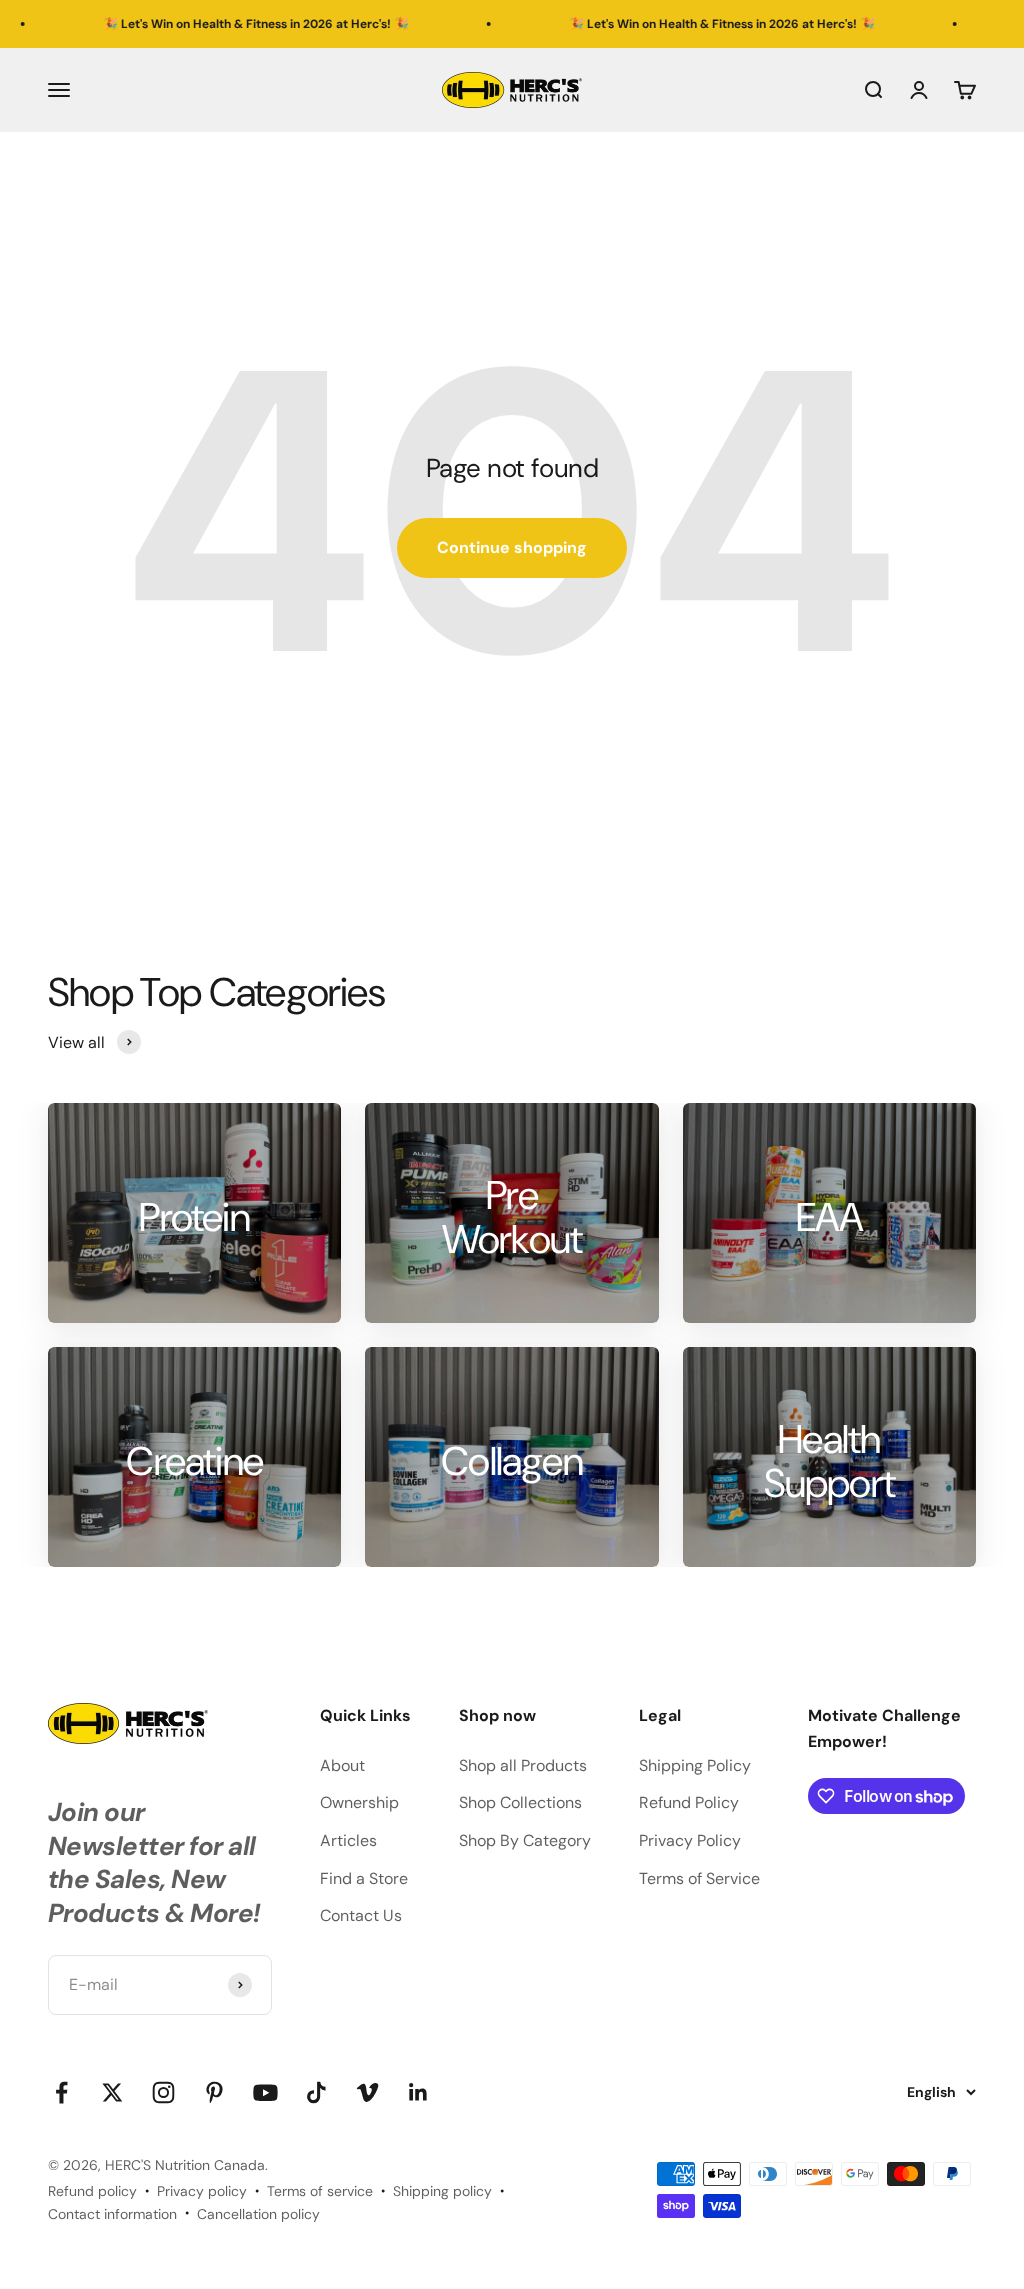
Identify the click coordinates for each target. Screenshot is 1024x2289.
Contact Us (361, 1915)
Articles (348, 1840)
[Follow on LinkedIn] (418, 2092)
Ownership (359, 1802)
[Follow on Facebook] (61, 2092)
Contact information (112, 2214)
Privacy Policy (690, 1840)
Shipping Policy (695, 1765)
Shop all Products (523, 1765)
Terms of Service (699, 1878)
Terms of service (320, 2191)
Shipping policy (442, 2191)
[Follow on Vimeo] (367, 2092)
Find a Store (364, 1878)
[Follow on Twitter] (112, 2092)
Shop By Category (525, 1840)
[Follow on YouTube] (265, 2092)
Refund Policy (689, 1802)
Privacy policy (202, 2191)
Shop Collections (520, 1802)
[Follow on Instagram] (163, 2092)
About (342, 1765)
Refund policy (92, 2191)
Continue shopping (512, 547)
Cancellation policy (258, 2214)
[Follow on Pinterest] (214, 2092)
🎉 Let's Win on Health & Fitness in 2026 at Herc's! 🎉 (206, 24)
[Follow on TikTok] (316, 2092)
